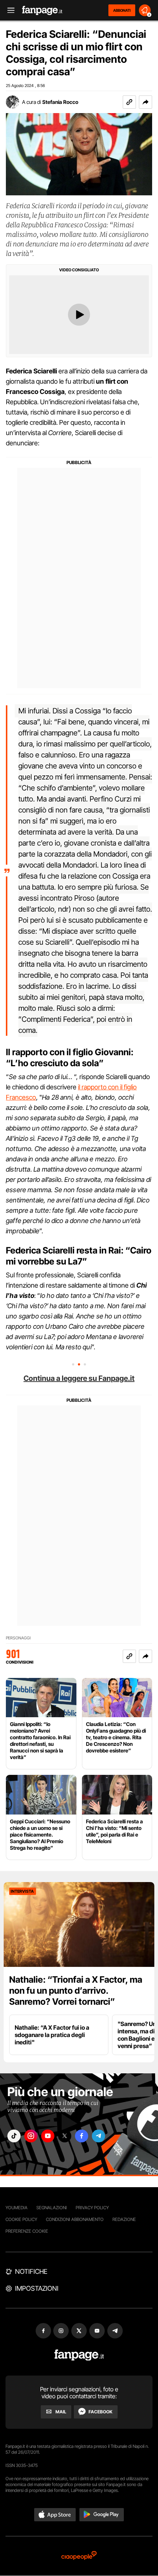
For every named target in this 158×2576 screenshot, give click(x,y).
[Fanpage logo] (42, 10)
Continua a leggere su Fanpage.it (79, 1378)
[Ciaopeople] (79, 2556)
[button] (146, 102)
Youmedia (17, 2208)
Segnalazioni (52, 2208)
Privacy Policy (92, 2208)
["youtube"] (48, 2136)
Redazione (124, 2219)
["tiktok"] (14, 2136)
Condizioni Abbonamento (75, 2219)
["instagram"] (31, 2136)
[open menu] (8, 10)
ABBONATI (122, 10)
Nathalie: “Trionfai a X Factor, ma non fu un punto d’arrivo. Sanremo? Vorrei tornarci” (76, 1991)
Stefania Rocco (60, 102)
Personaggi (18, 1638)
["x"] (65, 2136)
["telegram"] (98, 2136)
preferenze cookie (27, 2231)
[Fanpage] (79, 2355)
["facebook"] (82, 2136)
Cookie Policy (21, 2219)
